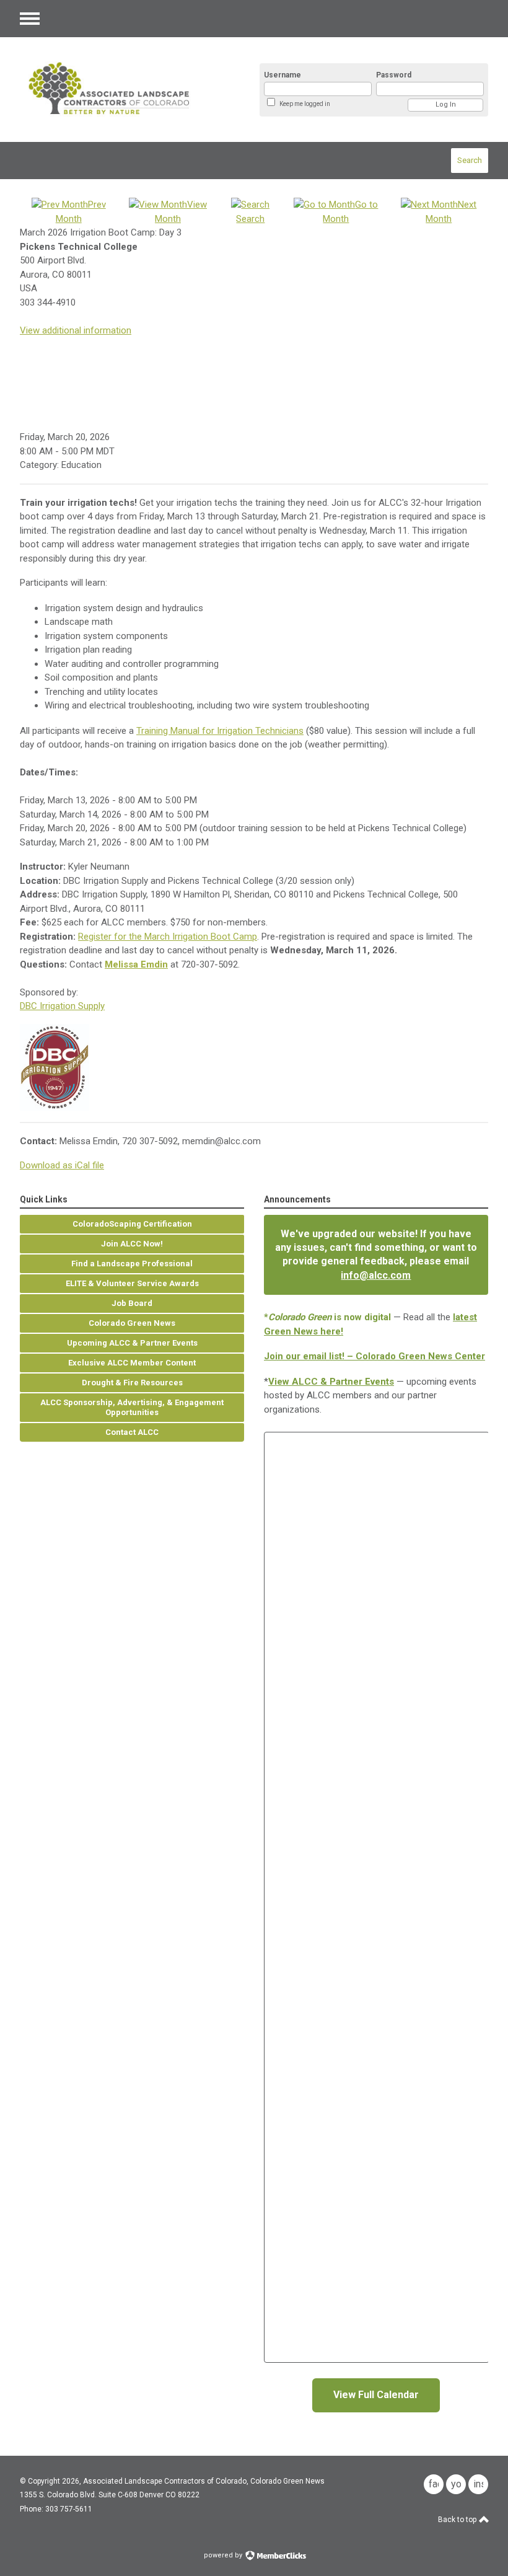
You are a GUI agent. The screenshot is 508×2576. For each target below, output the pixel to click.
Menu (30, 19)
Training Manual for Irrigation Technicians (220, 731)
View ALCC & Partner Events (331, 1382)
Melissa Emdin (136, 964)
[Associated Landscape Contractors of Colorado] (125, 90)
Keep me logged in (305, 104)
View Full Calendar (376, 2395)
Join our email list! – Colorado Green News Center (374, 1356)
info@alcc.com (376, 1275)
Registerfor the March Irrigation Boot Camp (168, 937)
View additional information (76, 330)
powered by (224, 2555)
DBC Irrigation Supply (62, 1006)
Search (470, 160)
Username (282, 75)
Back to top (458, 2520)
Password (394, 75)
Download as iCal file (62, 1165)
